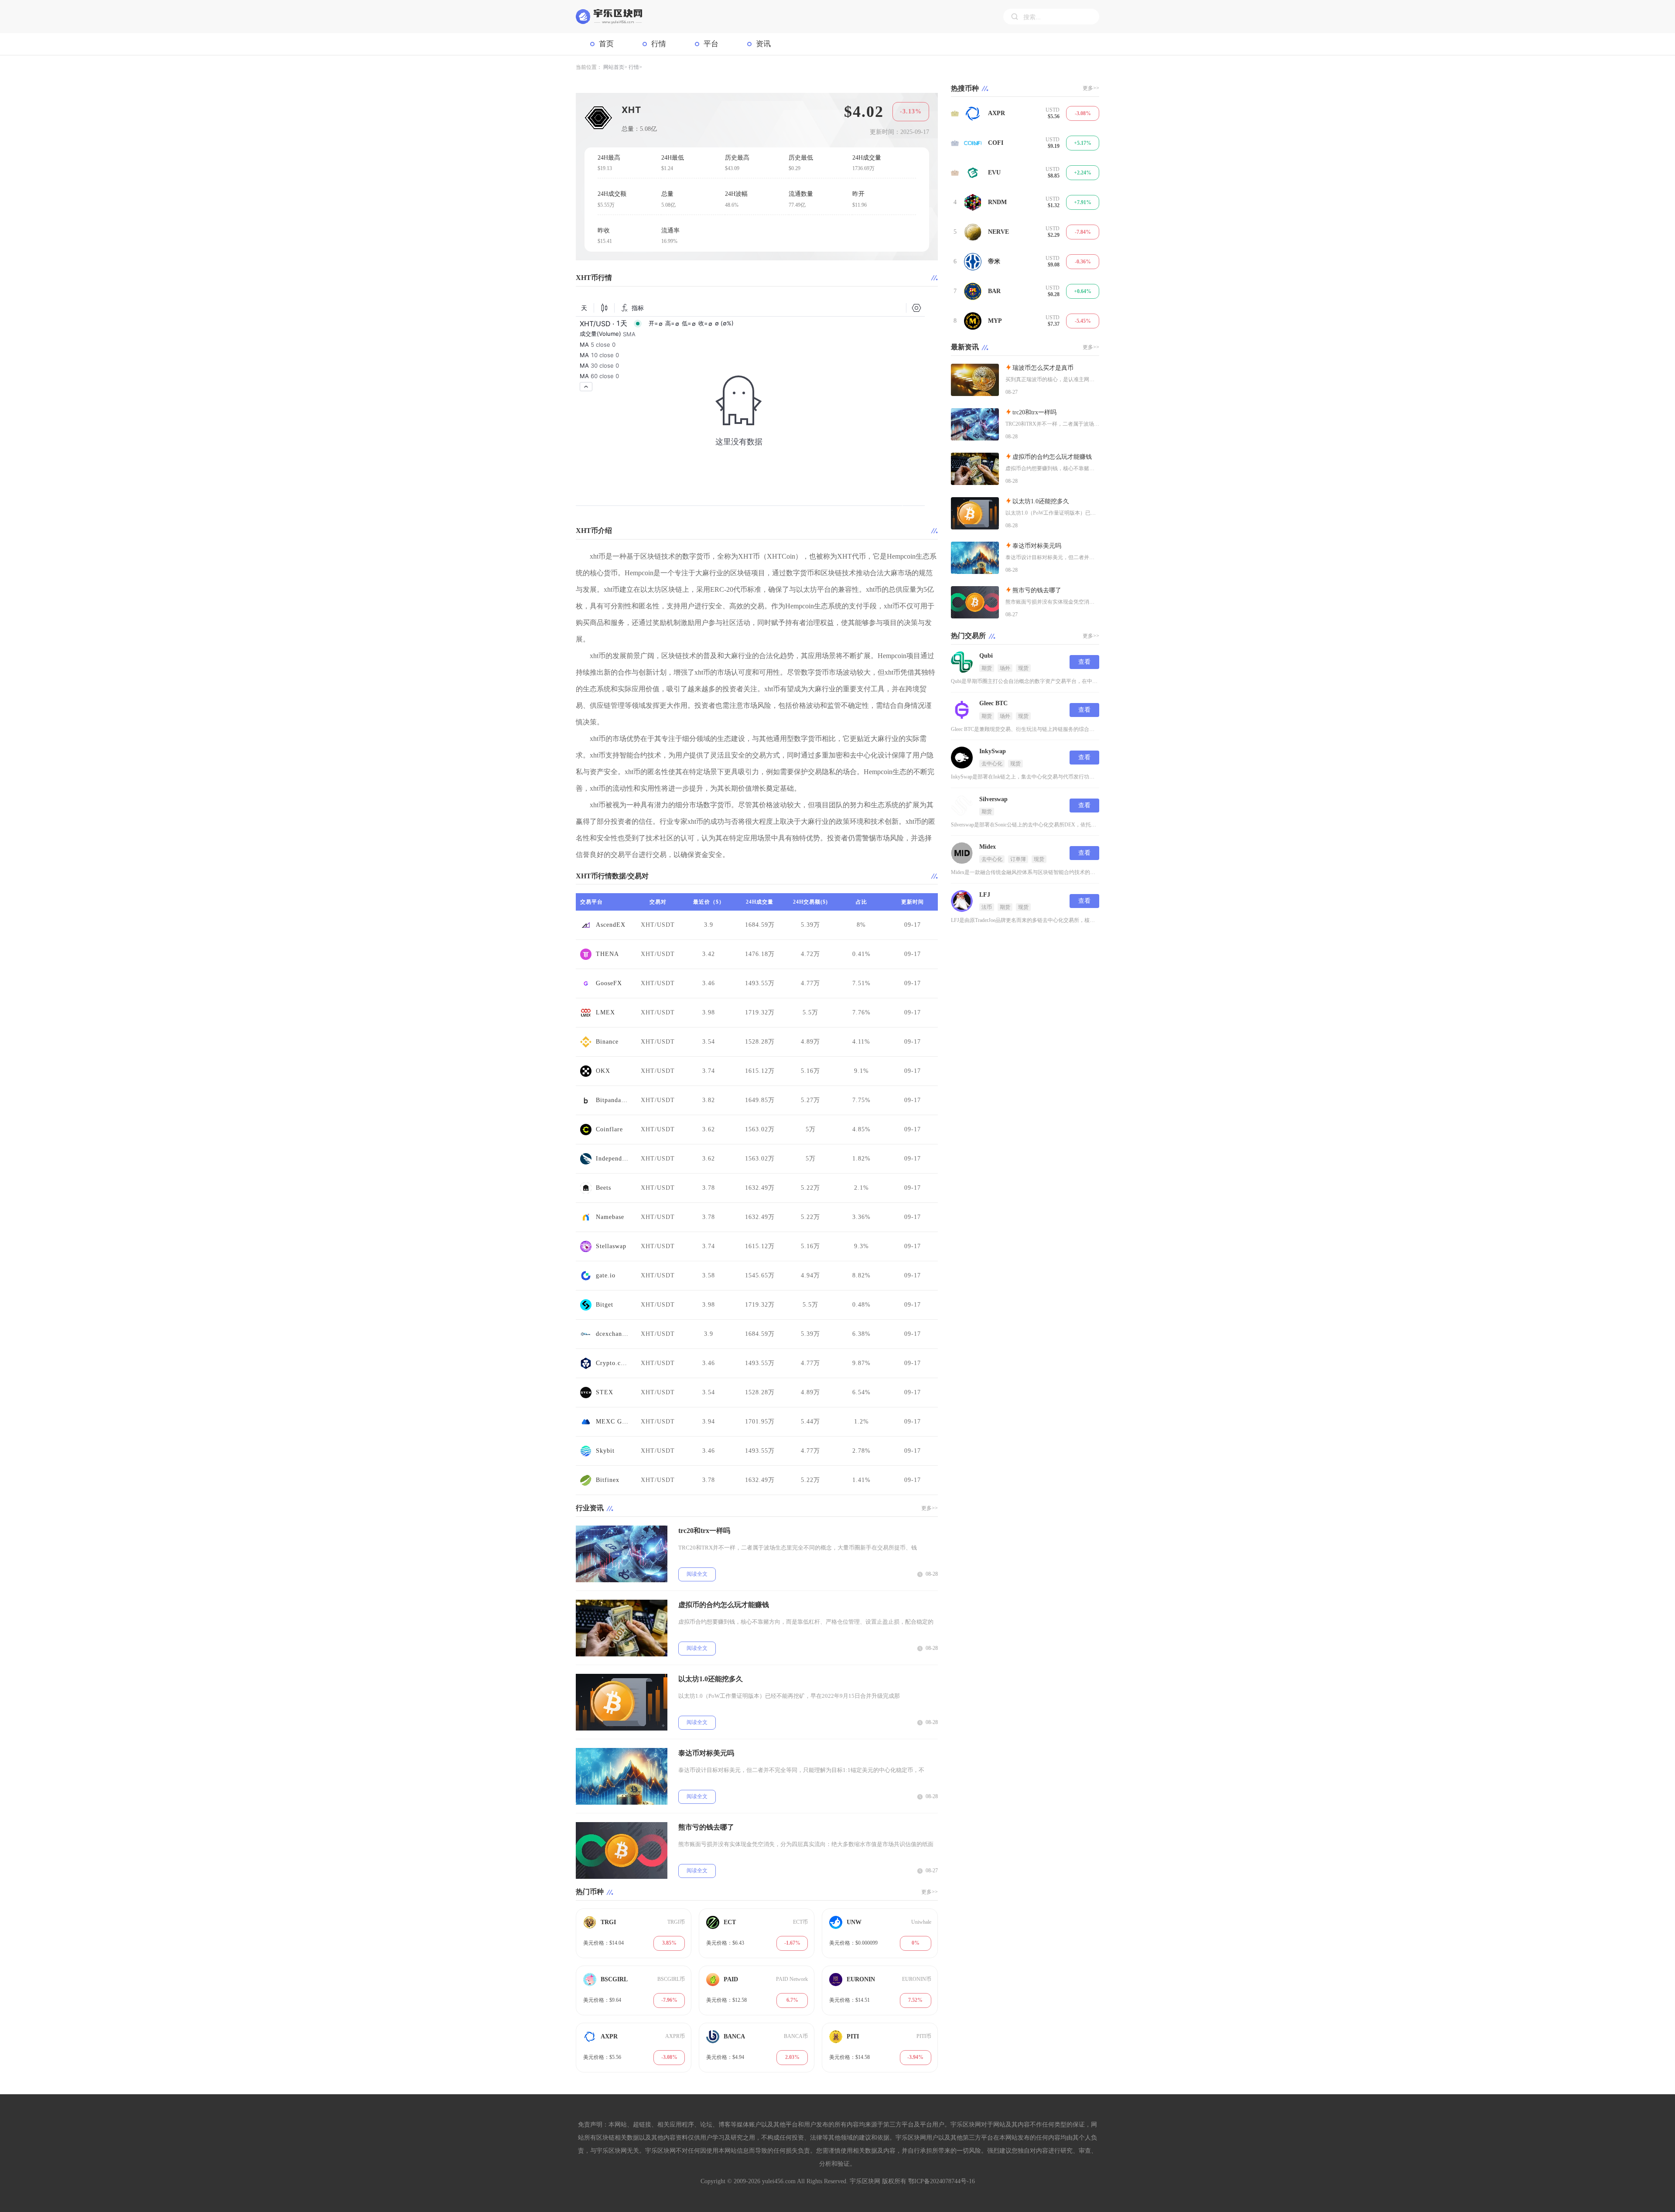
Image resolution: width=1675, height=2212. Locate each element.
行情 (659, 44)
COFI (996, 143)
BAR (994, 291)
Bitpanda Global (612, 1100)
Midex (988, 847)
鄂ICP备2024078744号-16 (942, 2181)
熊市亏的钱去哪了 (706, 1827)
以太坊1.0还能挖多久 (711, 1679)
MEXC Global (612, 1422)
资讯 (763, 44)
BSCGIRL (614, 1979)
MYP (995, 321)
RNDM (997, 202)
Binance (607, 1042)
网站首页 (614, 67)
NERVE (998, 232)
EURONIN (861, 1979)
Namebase (610, 1217)
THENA (607, 954)
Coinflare (609, 1129)
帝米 (994, 261)
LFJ (985, 895)
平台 (711, 44)
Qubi (986, 656)
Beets (603, 1188)
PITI (853, 2036)
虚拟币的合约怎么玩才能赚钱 (724, 1605)
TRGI (608, 1922)
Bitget (605, 1305)
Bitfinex (608, 1480)
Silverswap (993, 799)
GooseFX (609, 983)
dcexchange (612, 1334)
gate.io (606, 1275)
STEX (605, 1392)
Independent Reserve (612, 1159)
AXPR (609, 2036)
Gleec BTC (993, 703)
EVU (994, 172)
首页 (606, 44)
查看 (1084, 662)
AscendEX (611, 925)
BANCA (734, 2036)
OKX (603, 1071)
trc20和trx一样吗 (704, 1531)
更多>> (930, 1508)
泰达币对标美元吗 (706, 1753)
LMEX (605, 1012)
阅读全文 (697, 1574)
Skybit (605, 1451)
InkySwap (993, 751)
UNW (854, 1922)
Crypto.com (612, 1363)
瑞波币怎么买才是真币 (1043, 368)
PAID (731, 1979)
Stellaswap (611, 1246)
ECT (730, 1922)
